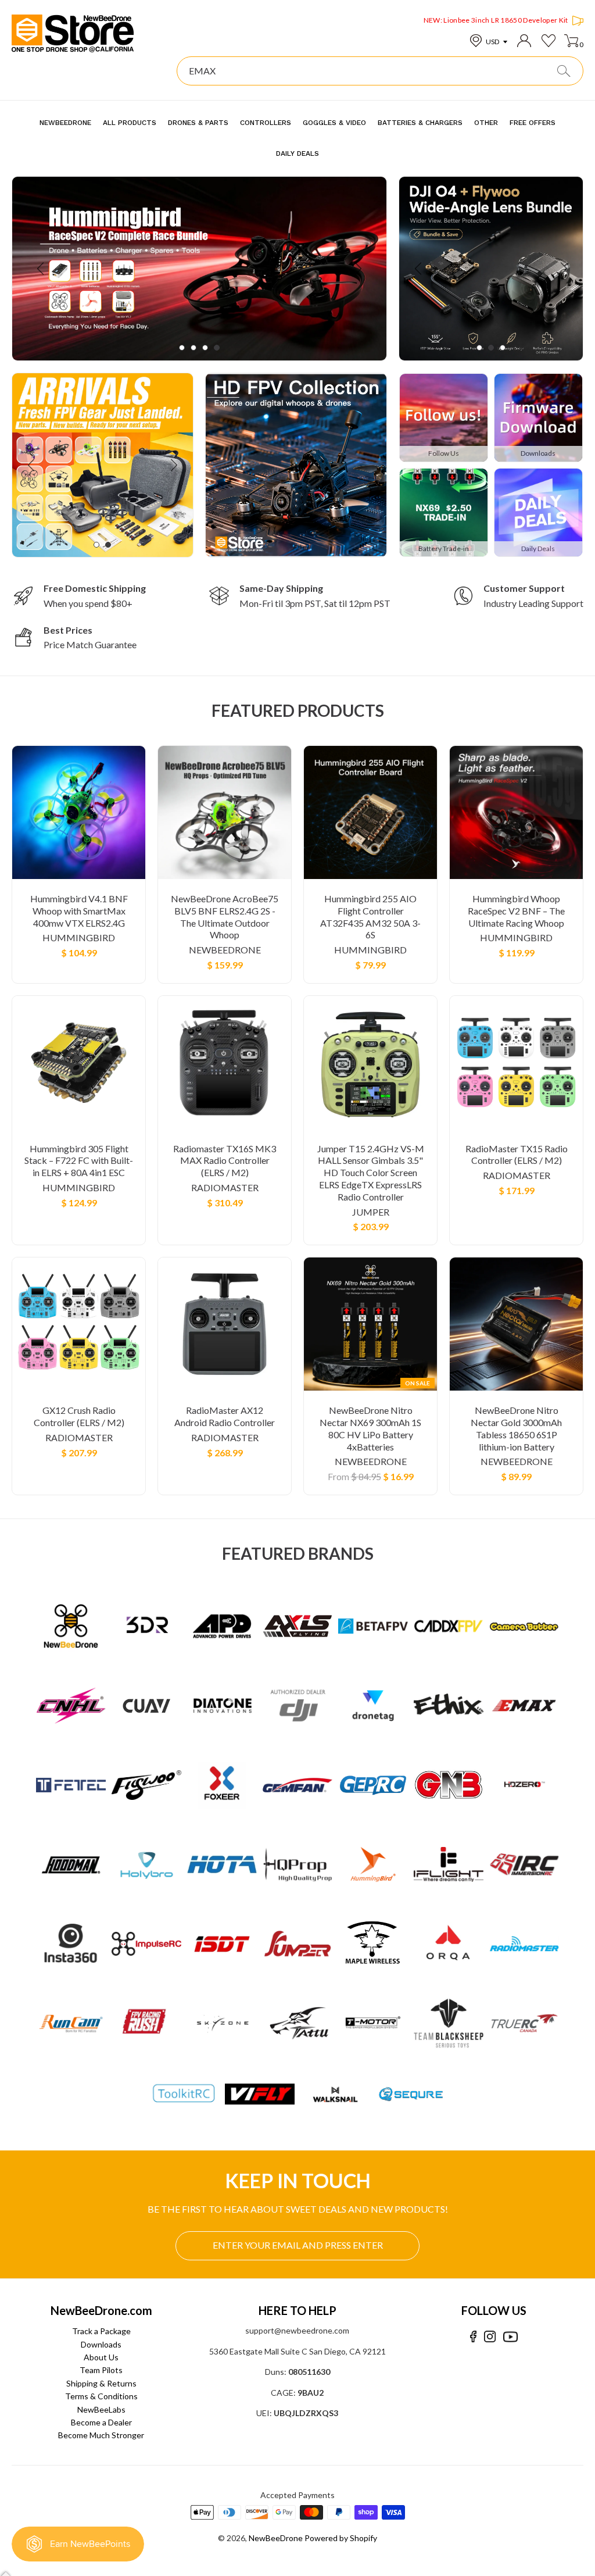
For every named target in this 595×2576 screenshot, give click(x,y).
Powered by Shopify (341, 2538)
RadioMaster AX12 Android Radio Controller (225, 1416)
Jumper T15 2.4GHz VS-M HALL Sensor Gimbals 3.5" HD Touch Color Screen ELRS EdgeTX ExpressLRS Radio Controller (371, 1173)
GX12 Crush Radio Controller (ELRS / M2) (79, 1416)
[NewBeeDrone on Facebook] (473, 2337)
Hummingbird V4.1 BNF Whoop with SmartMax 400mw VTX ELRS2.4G (79, 911)
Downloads (101, 2344)
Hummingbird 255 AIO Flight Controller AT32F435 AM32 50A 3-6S (370, 917)
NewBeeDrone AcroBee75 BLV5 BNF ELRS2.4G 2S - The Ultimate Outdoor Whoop (225, 917)
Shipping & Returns (101, 2383)
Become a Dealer (101, 2422)
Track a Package (101, 2331)
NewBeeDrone (225, 950)
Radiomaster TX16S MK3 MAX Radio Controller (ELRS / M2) (225, 1161)
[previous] (42, 268)
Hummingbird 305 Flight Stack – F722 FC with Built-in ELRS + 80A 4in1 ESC (79, 1161)
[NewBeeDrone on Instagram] (490, 2337)
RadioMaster (225, 1187)
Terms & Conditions (101, 2396)
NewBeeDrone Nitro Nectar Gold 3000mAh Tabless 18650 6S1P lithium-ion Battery (516, 1428)
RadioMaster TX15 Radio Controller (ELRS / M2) (517, 1155)
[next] (357, 268)
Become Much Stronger (101, 2435)
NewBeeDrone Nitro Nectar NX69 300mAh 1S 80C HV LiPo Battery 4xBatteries (370, 1428)
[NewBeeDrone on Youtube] (510, 2337)
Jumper (371, 1212)
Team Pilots (101, 2370)
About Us (101, 2357)
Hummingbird (79, 937)
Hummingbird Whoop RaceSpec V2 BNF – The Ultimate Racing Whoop (516, 911)
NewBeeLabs (101, 2409)
